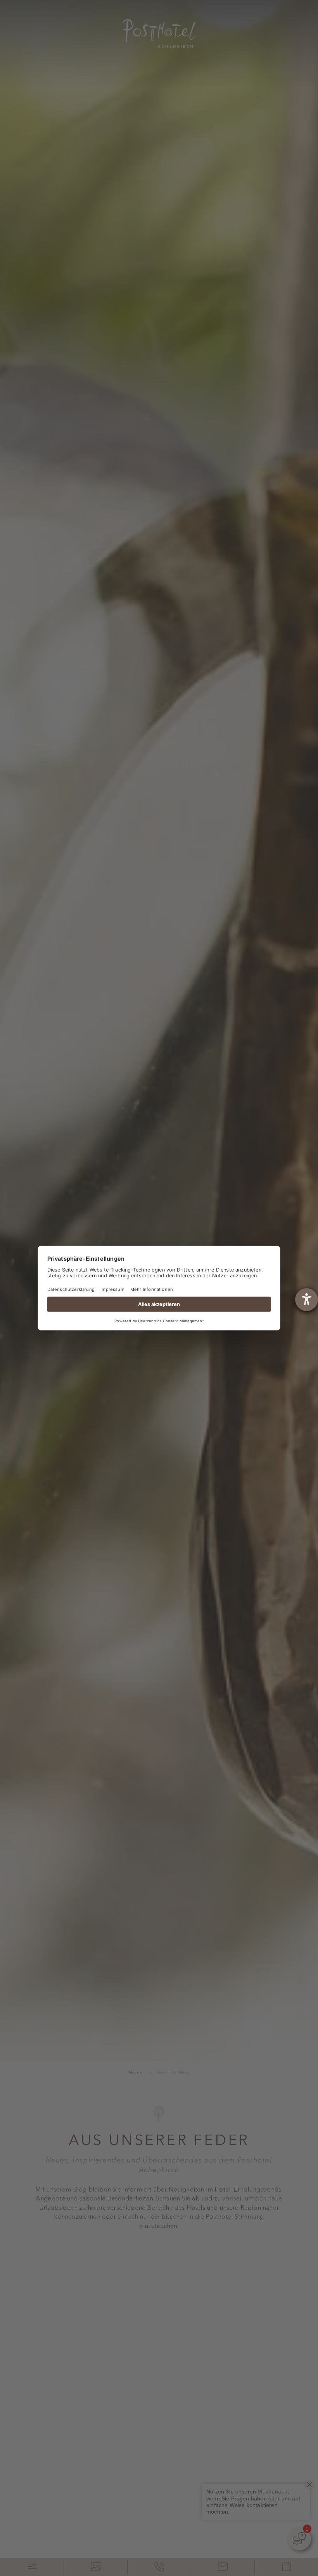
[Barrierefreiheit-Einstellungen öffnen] (307, 1300)
